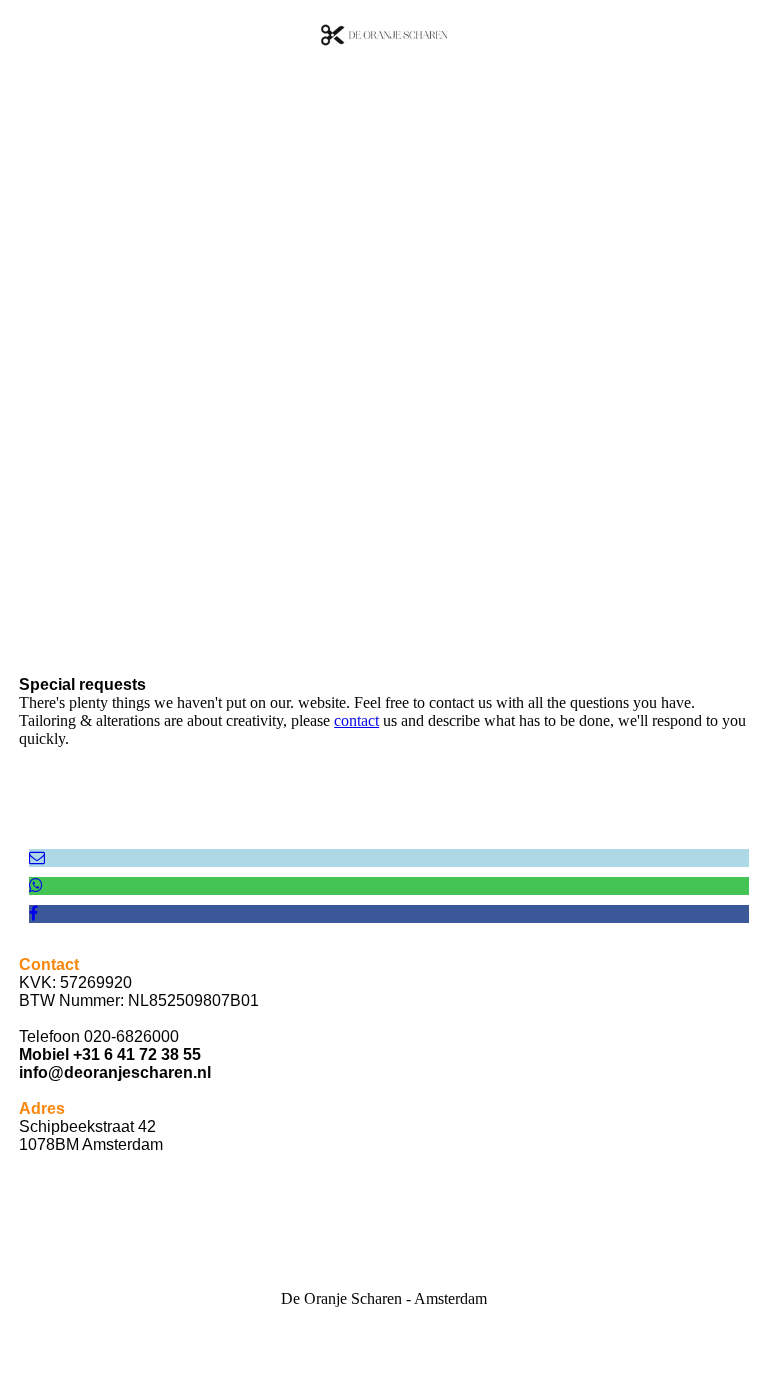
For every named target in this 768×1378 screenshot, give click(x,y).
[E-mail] (37, 857)
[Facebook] (33, 913)
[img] (384, 35)
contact (356, 720)
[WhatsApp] (36, 885)
